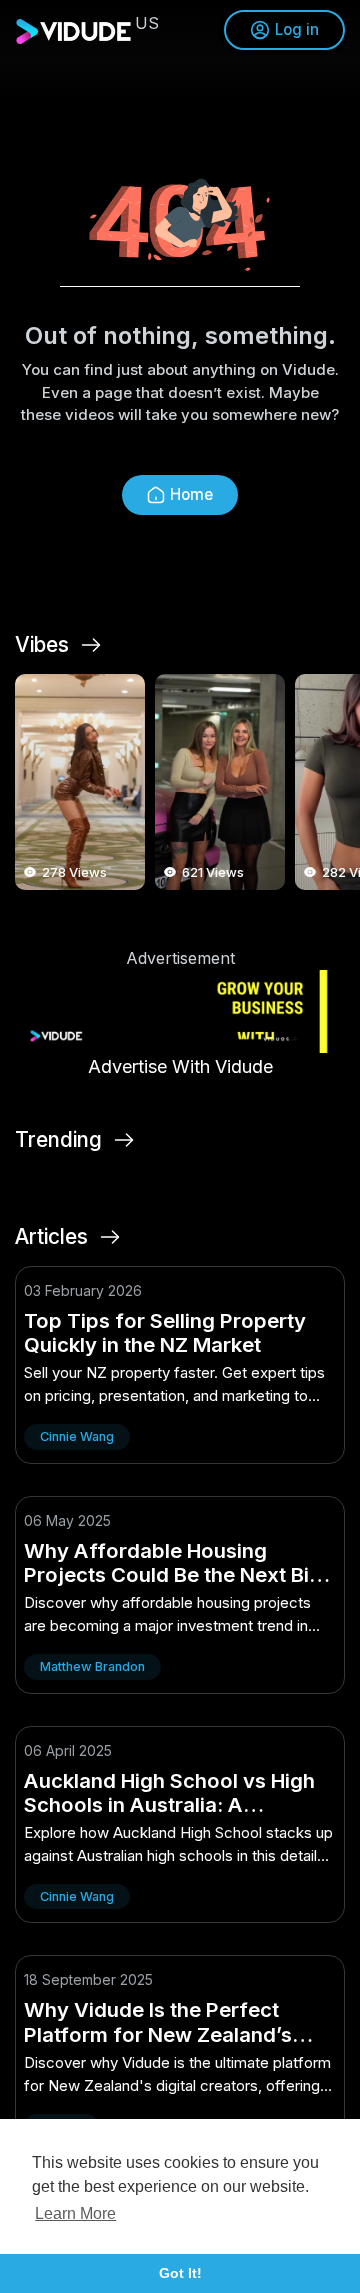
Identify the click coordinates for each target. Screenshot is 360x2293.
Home (191, 494)
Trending (58, 1140)
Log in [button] (297, 29)
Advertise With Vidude (180, 1066)
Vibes (42, 645)
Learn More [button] (75, 2213)
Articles (51, 1237)
